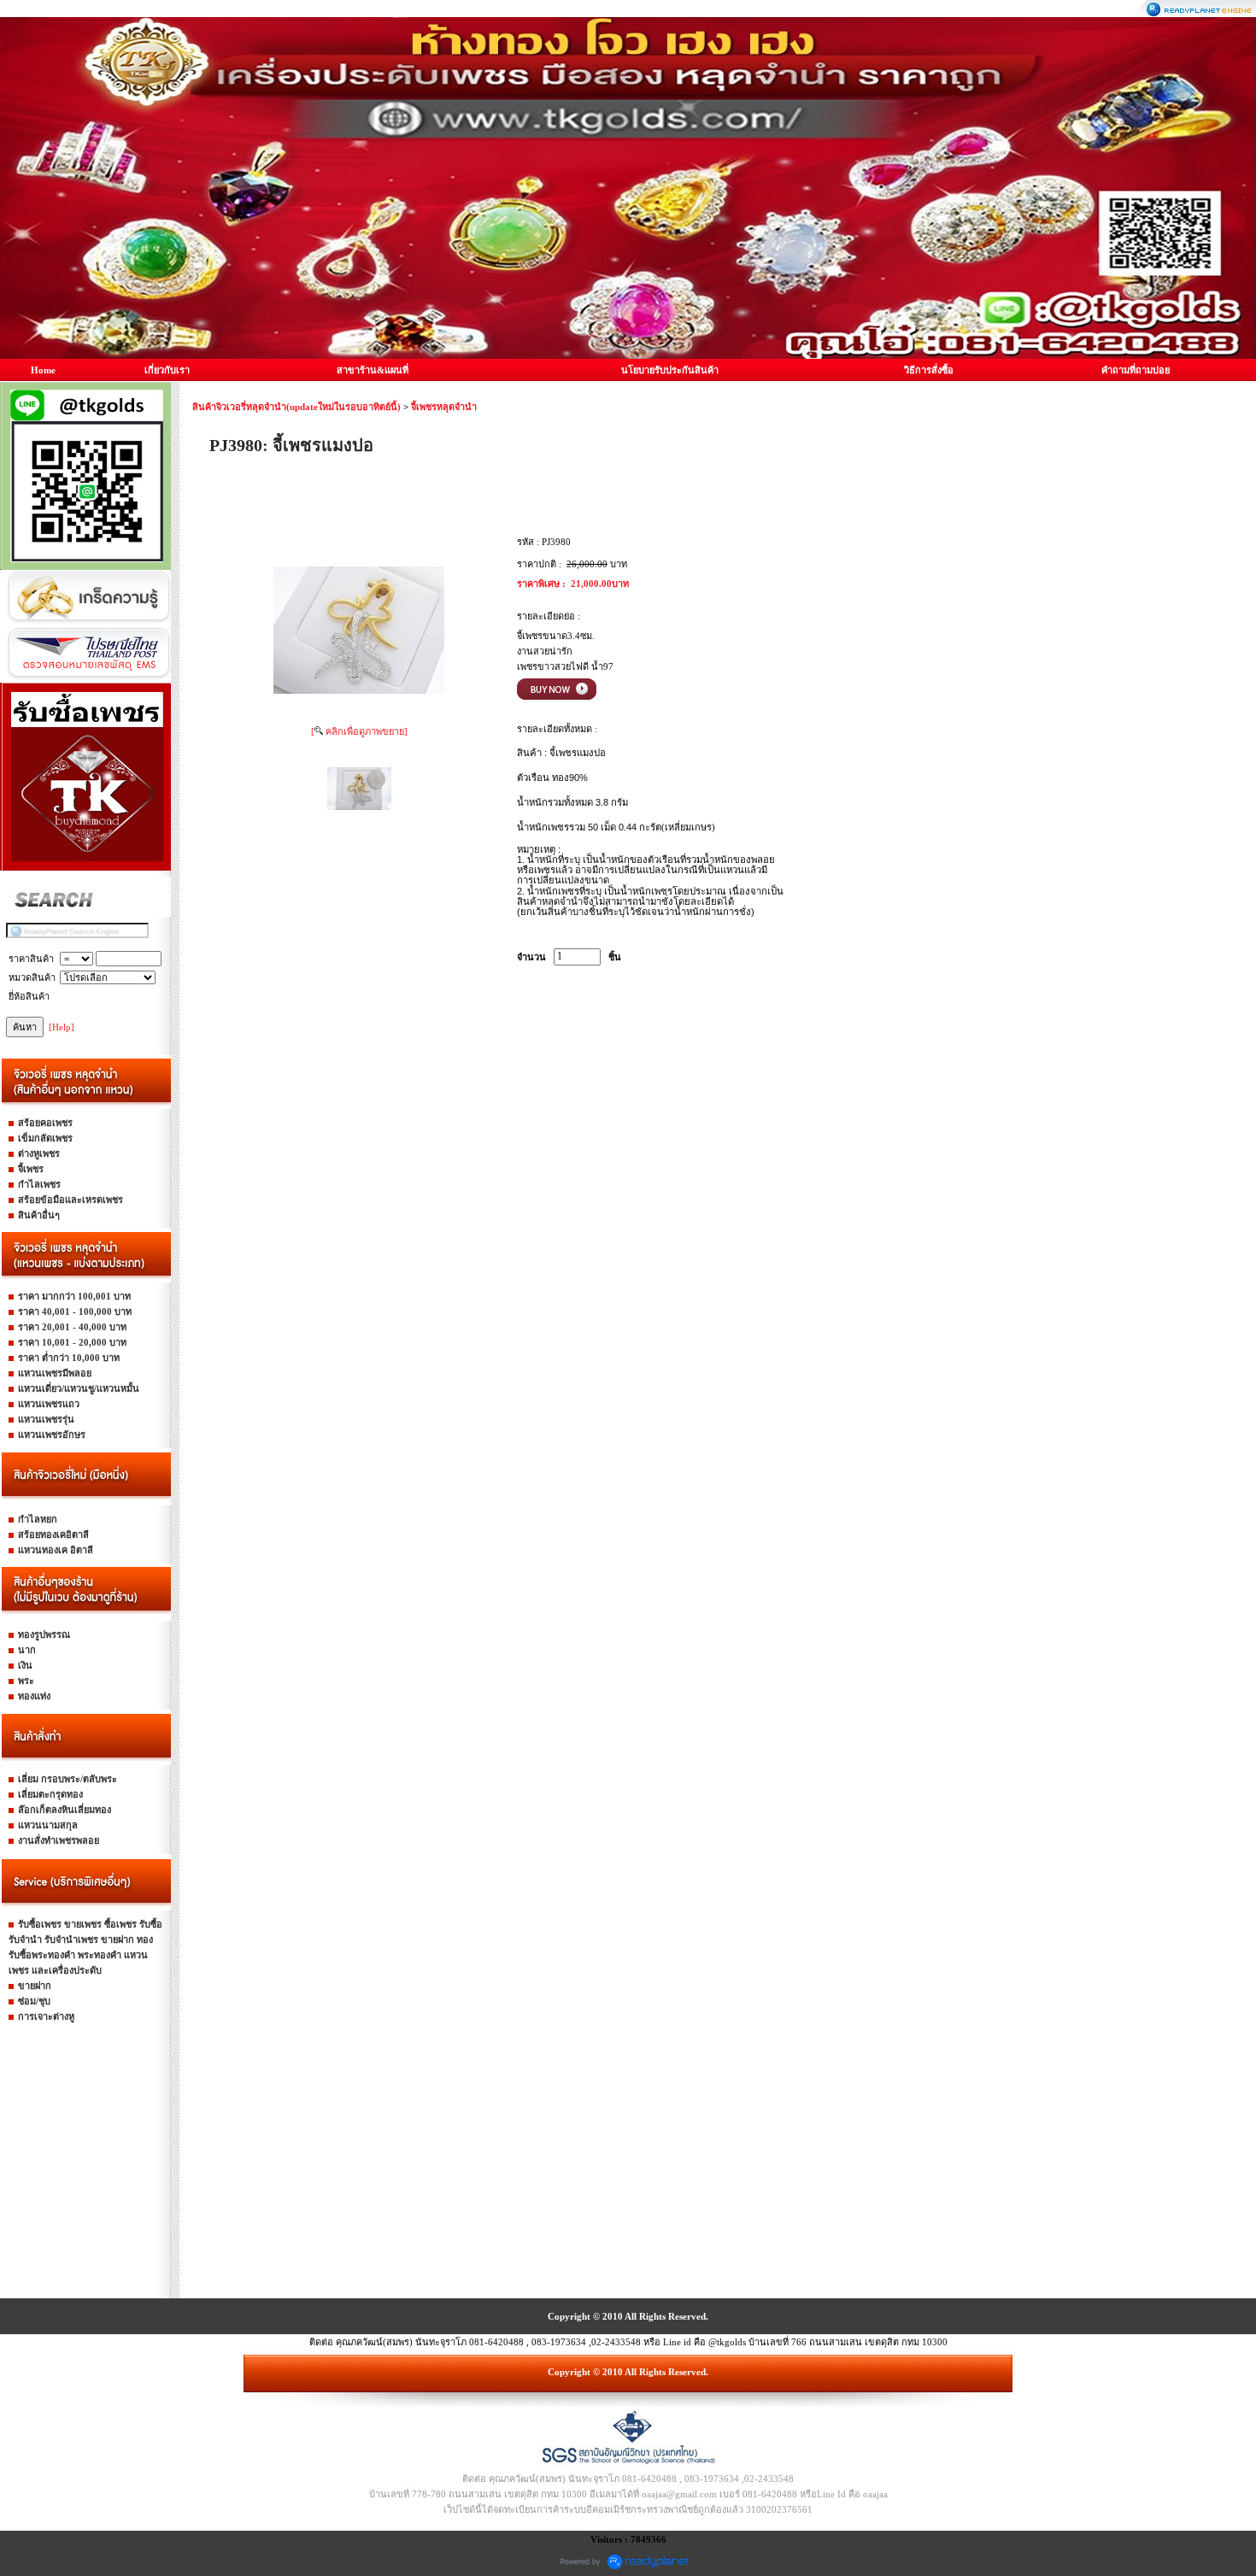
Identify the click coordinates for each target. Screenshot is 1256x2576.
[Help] (62, 1027)
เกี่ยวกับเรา (167, 370)
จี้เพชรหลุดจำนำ (444, 407)
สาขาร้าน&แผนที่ (373, 370)
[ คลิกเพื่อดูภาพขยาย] (359, 731)
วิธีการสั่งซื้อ (929, 370)
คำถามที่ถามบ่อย (1136, 370)
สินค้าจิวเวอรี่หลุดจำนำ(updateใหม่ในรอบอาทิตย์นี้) (296, 407)
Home (43, 370)
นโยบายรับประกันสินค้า (670, 370)
